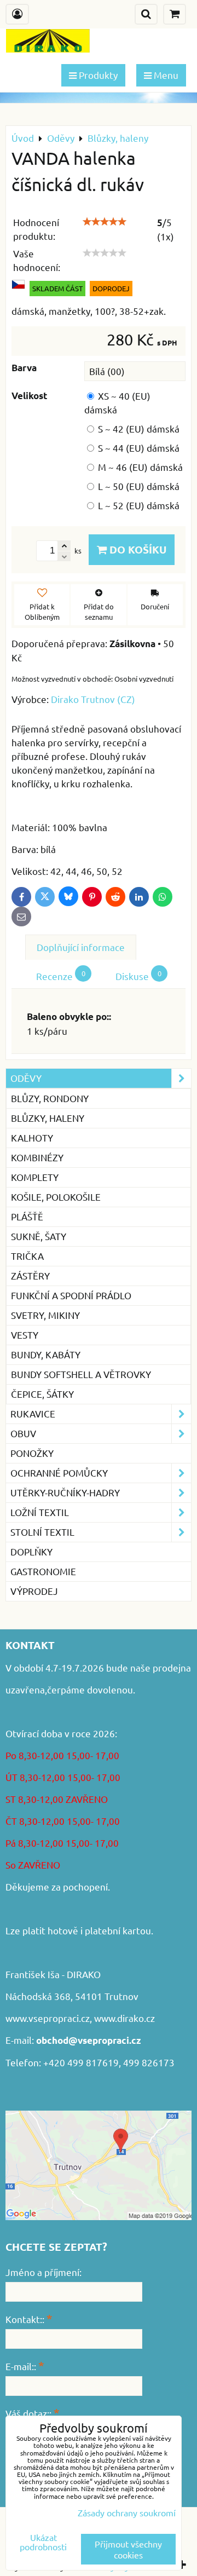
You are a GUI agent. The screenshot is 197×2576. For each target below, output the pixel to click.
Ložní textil (40, 1512)
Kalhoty (32, 1137)
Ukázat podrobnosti (43, 2542)
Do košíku (137, 549)
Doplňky (31, 1551)
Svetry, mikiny (45, 1315)
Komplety (35, 1177)
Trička (27, 1256)
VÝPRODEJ (34, 1591)
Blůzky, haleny (48, 1118)
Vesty (25, 1335)
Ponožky (32, 1453)
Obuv (23, 1433)
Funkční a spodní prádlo (71, 1295)
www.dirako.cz (124, 2018)
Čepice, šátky (42, 1394)
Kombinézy (37, 1157)
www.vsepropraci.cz (48, 2018)
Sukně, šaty (39, 1236)
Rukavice (33, 1413)
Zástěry (30, 1275)
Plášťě (27, 1216)
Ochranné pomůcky (59, 1473)
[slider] (105, 222)
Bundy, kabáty (46, 1354)
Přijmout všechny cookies (128, 2549)
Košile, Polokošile (56, 1197)
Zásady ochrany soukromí (127, 2512)
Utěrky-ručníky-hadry (65, 1492)
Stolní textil (42, 1532)
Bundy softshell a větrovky (81, 1374)
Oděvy (26, 1078)
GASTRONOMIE (43, 1571)
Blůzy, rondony (50, 1098)
